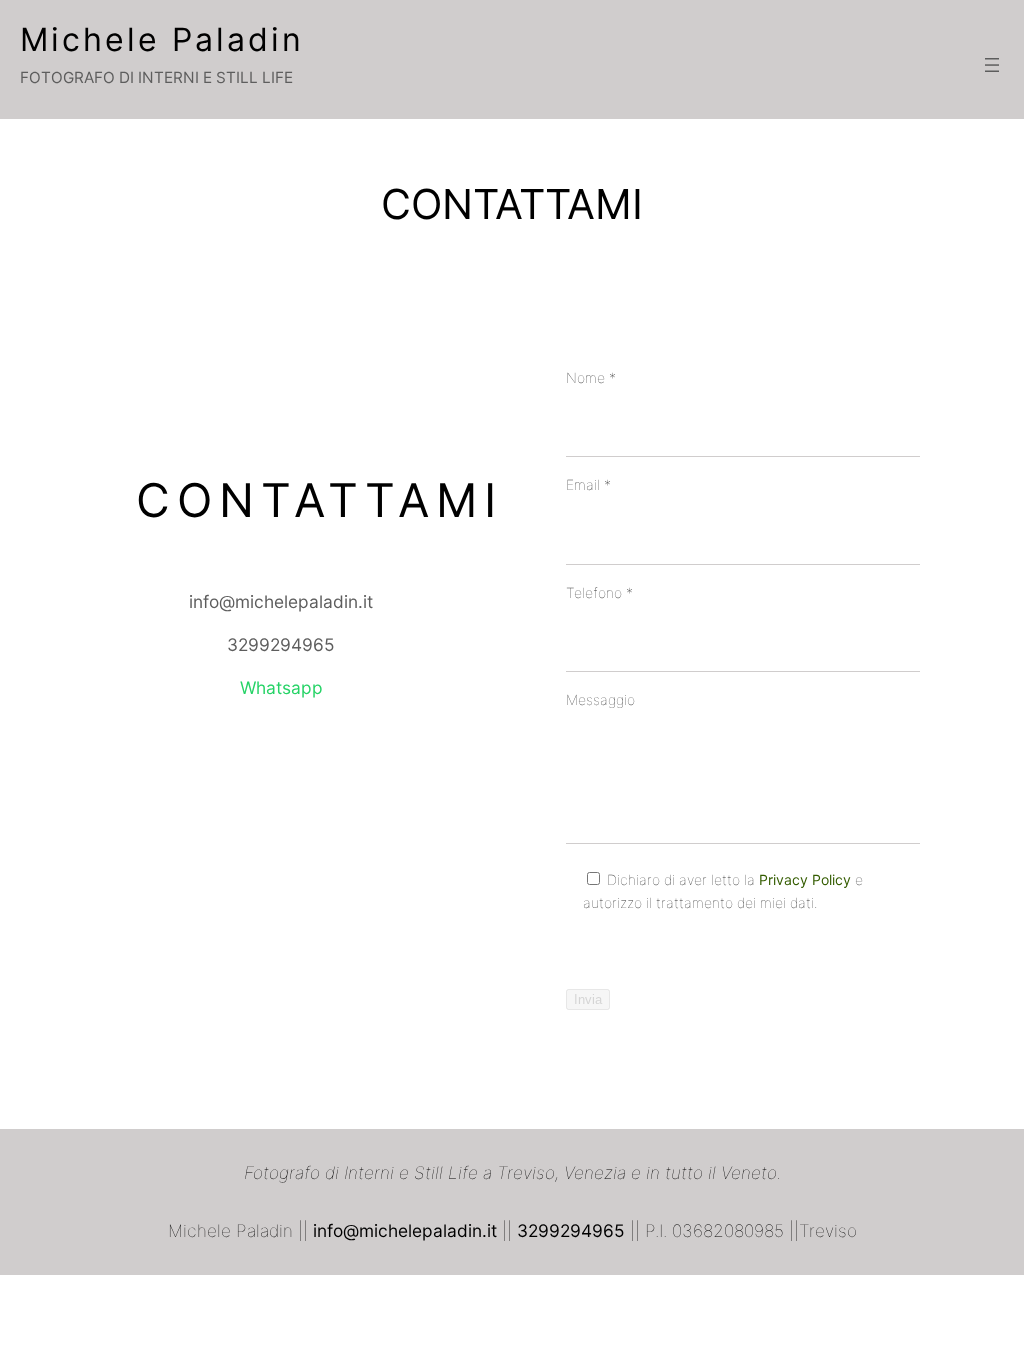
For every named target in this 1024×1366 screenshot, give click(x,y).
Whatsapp (281, 687)
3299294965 (281, 644)
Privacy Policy (805, 879)
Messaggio (600, 699)
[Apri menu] (992, 65)
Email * (588, 484)
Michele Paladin (162, 39)
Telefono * (599, 592)
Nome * (591, 377)
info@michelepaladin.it (281, 601)
